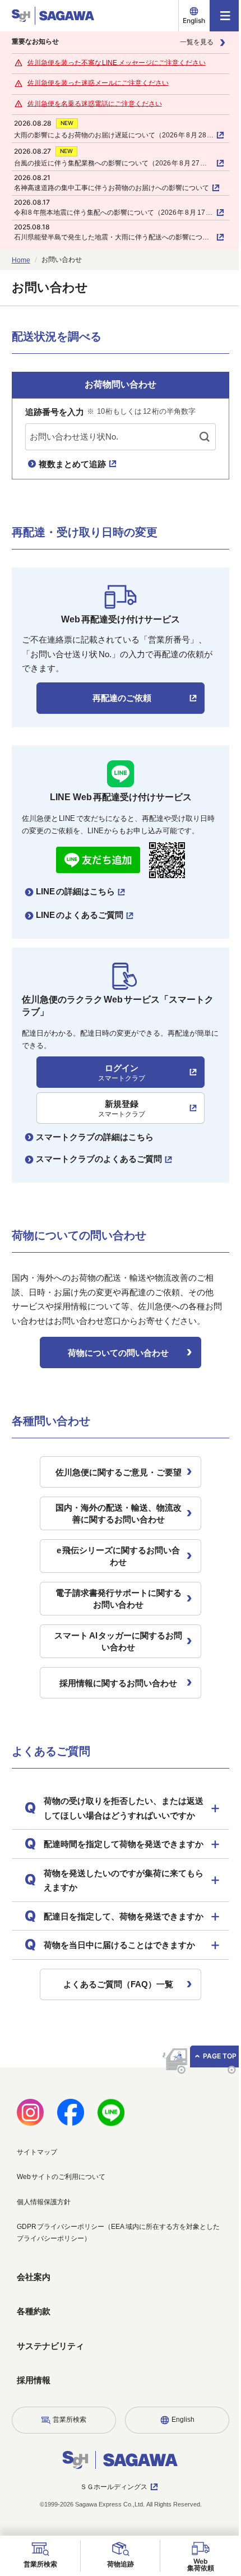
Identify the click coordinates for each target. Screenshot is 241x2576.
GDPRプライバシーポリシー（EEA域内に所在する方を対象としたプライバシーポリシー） (114, 2275)
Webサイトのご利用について (61, 2220)
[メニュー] (225, 16)
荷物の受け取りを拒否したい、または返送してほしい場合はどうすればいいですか (119, 1815)
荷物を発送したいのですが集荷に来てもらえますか (119, 1909)
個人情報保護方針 (43, 2245)
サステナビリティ (50, 2388)
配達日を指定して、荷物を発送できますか (119, 1952)
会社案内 (33, 2319)
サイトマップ (36, 2195)
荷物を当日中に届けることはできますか (119, 1988)
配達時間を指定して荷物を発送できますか (119, 1866)
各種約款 (33, 2354)
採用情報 (33, 2423)
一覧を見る (197, 42)
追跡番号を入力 (110, 412)
